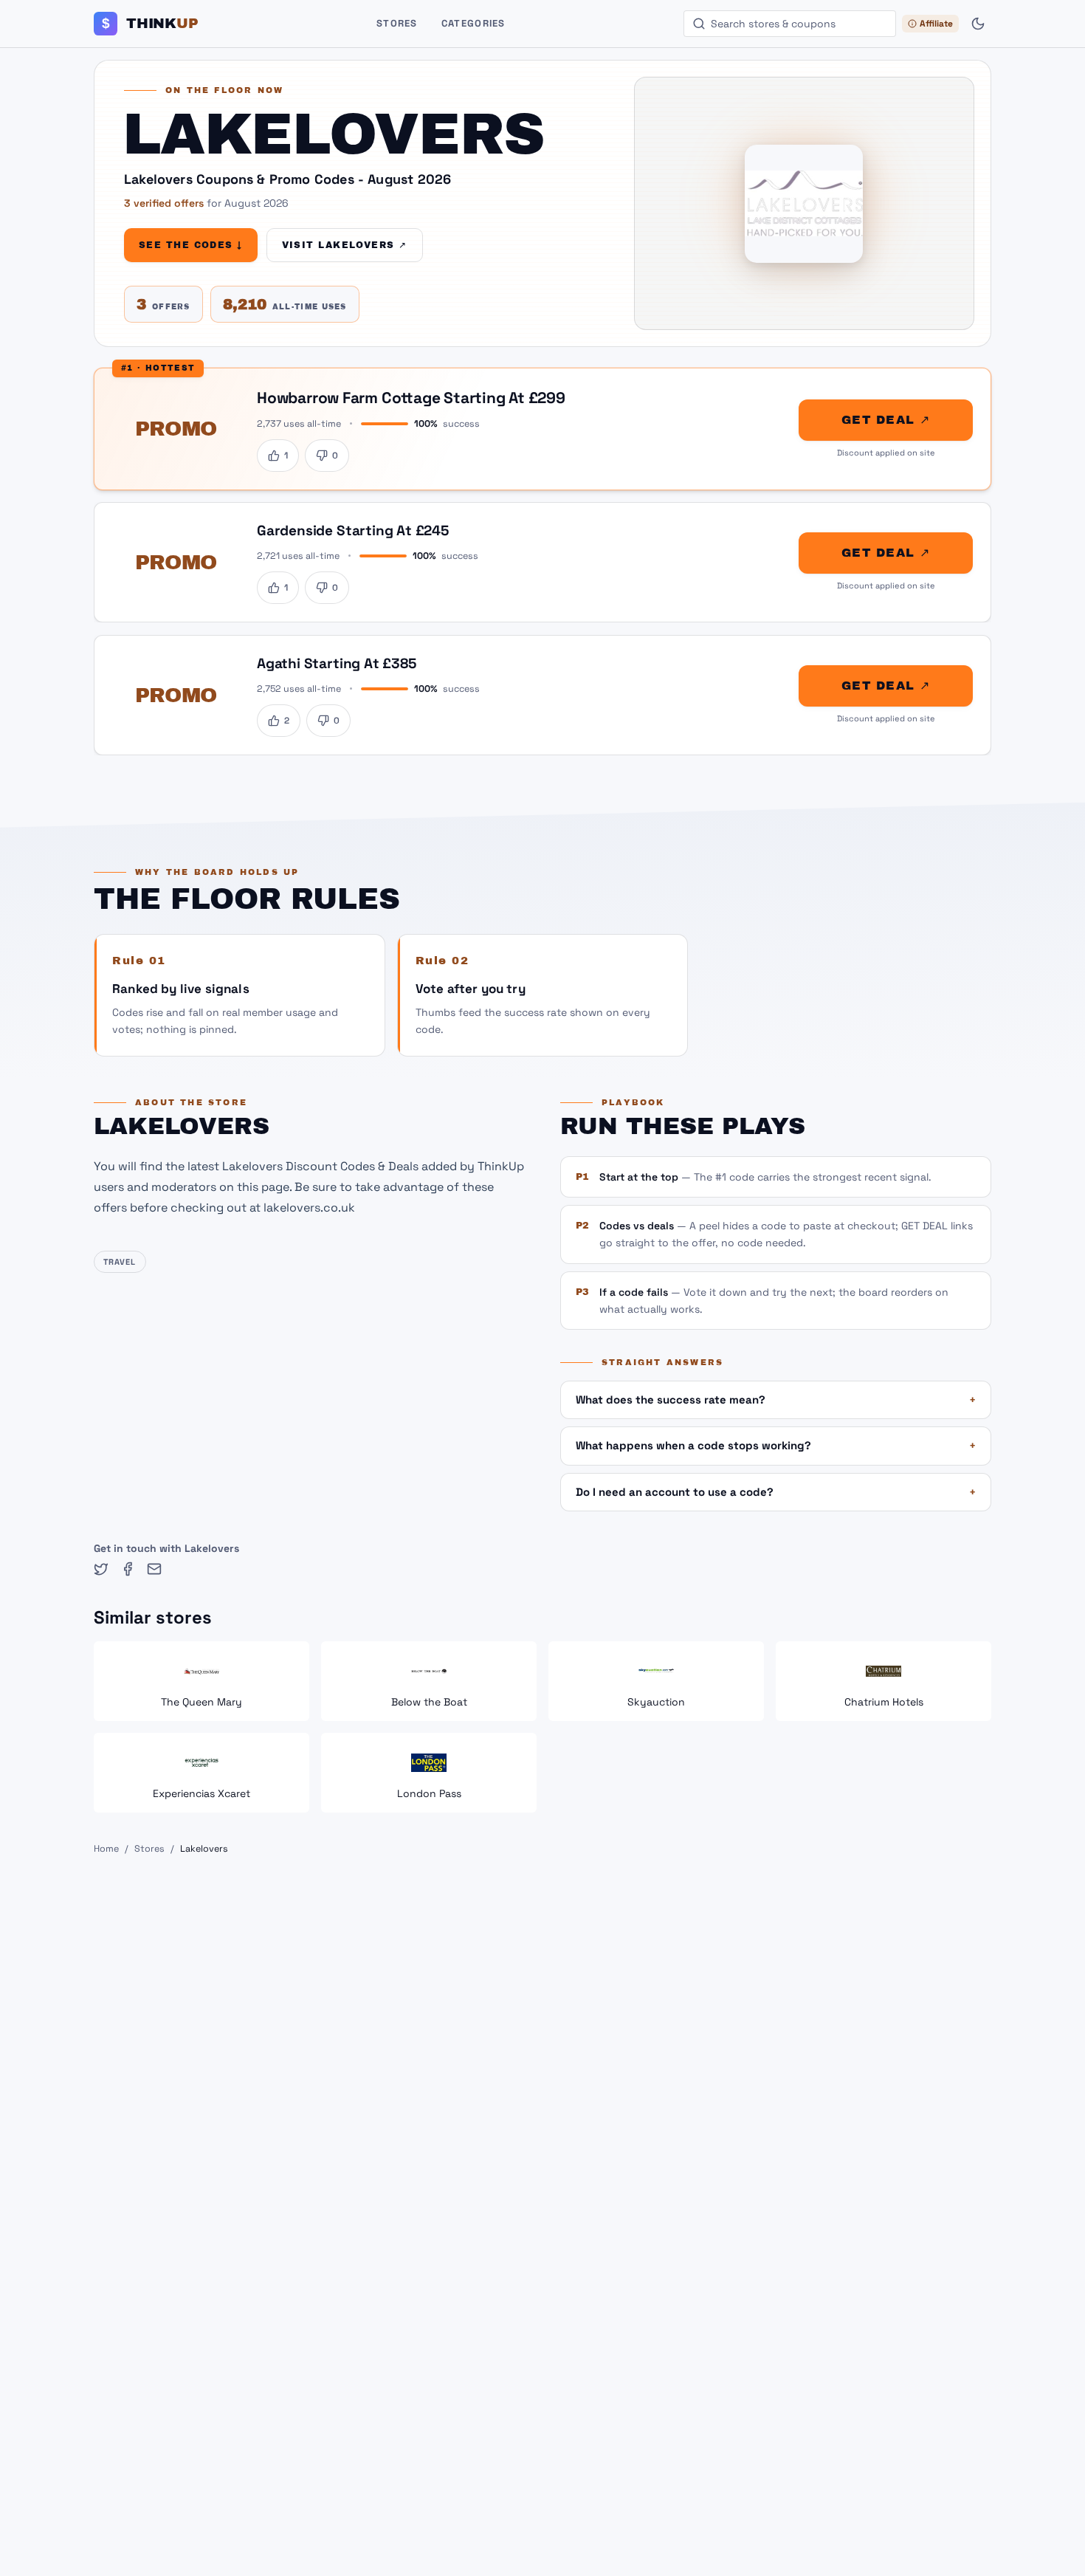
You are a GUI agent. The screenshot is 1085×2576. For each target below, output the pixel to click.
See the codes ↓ (191, 245)
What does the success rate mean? (776, 1399)
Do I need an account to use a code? (776, 1492)
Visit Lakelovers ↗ (345, 245)
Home (106, 1849)
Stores (397, 23)
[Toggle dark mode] (978, 24)
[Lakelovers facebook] (128, 1569)
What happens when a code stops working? (776, 1445)
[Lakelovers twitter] (101, 1569)
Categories (473, 23)
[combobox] (790, 24)
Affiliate (936, 24)
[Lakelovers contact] (154, 1569)
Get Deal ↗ (886, 420)
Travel (120, 1262)
